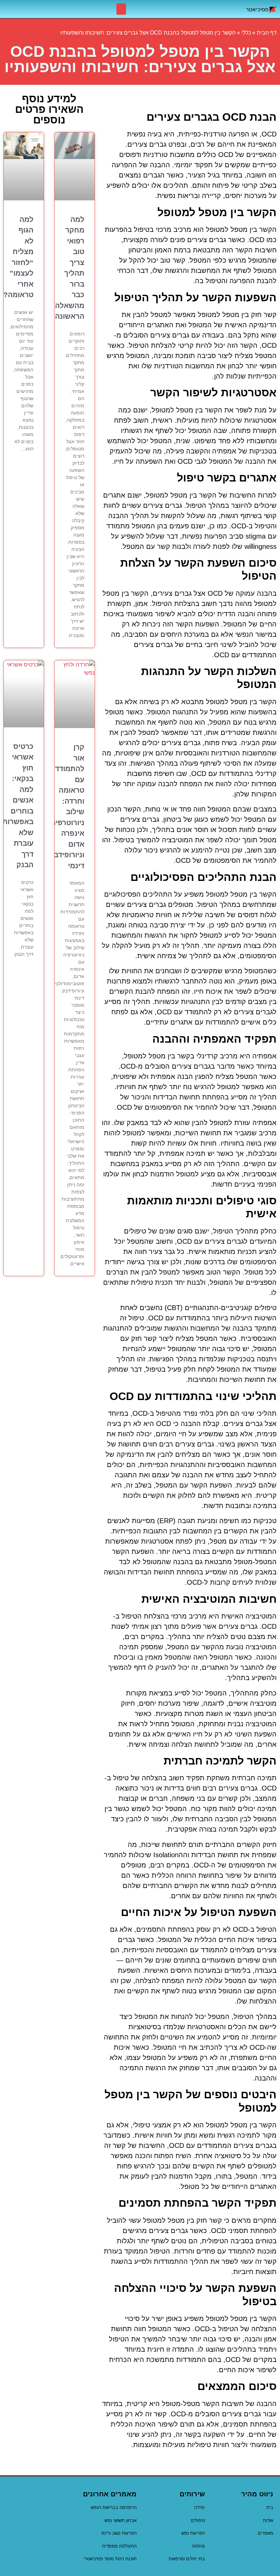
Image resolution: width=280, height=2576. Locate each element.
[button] (121, 9)
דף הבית (267, 33)
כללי (246, 33)
